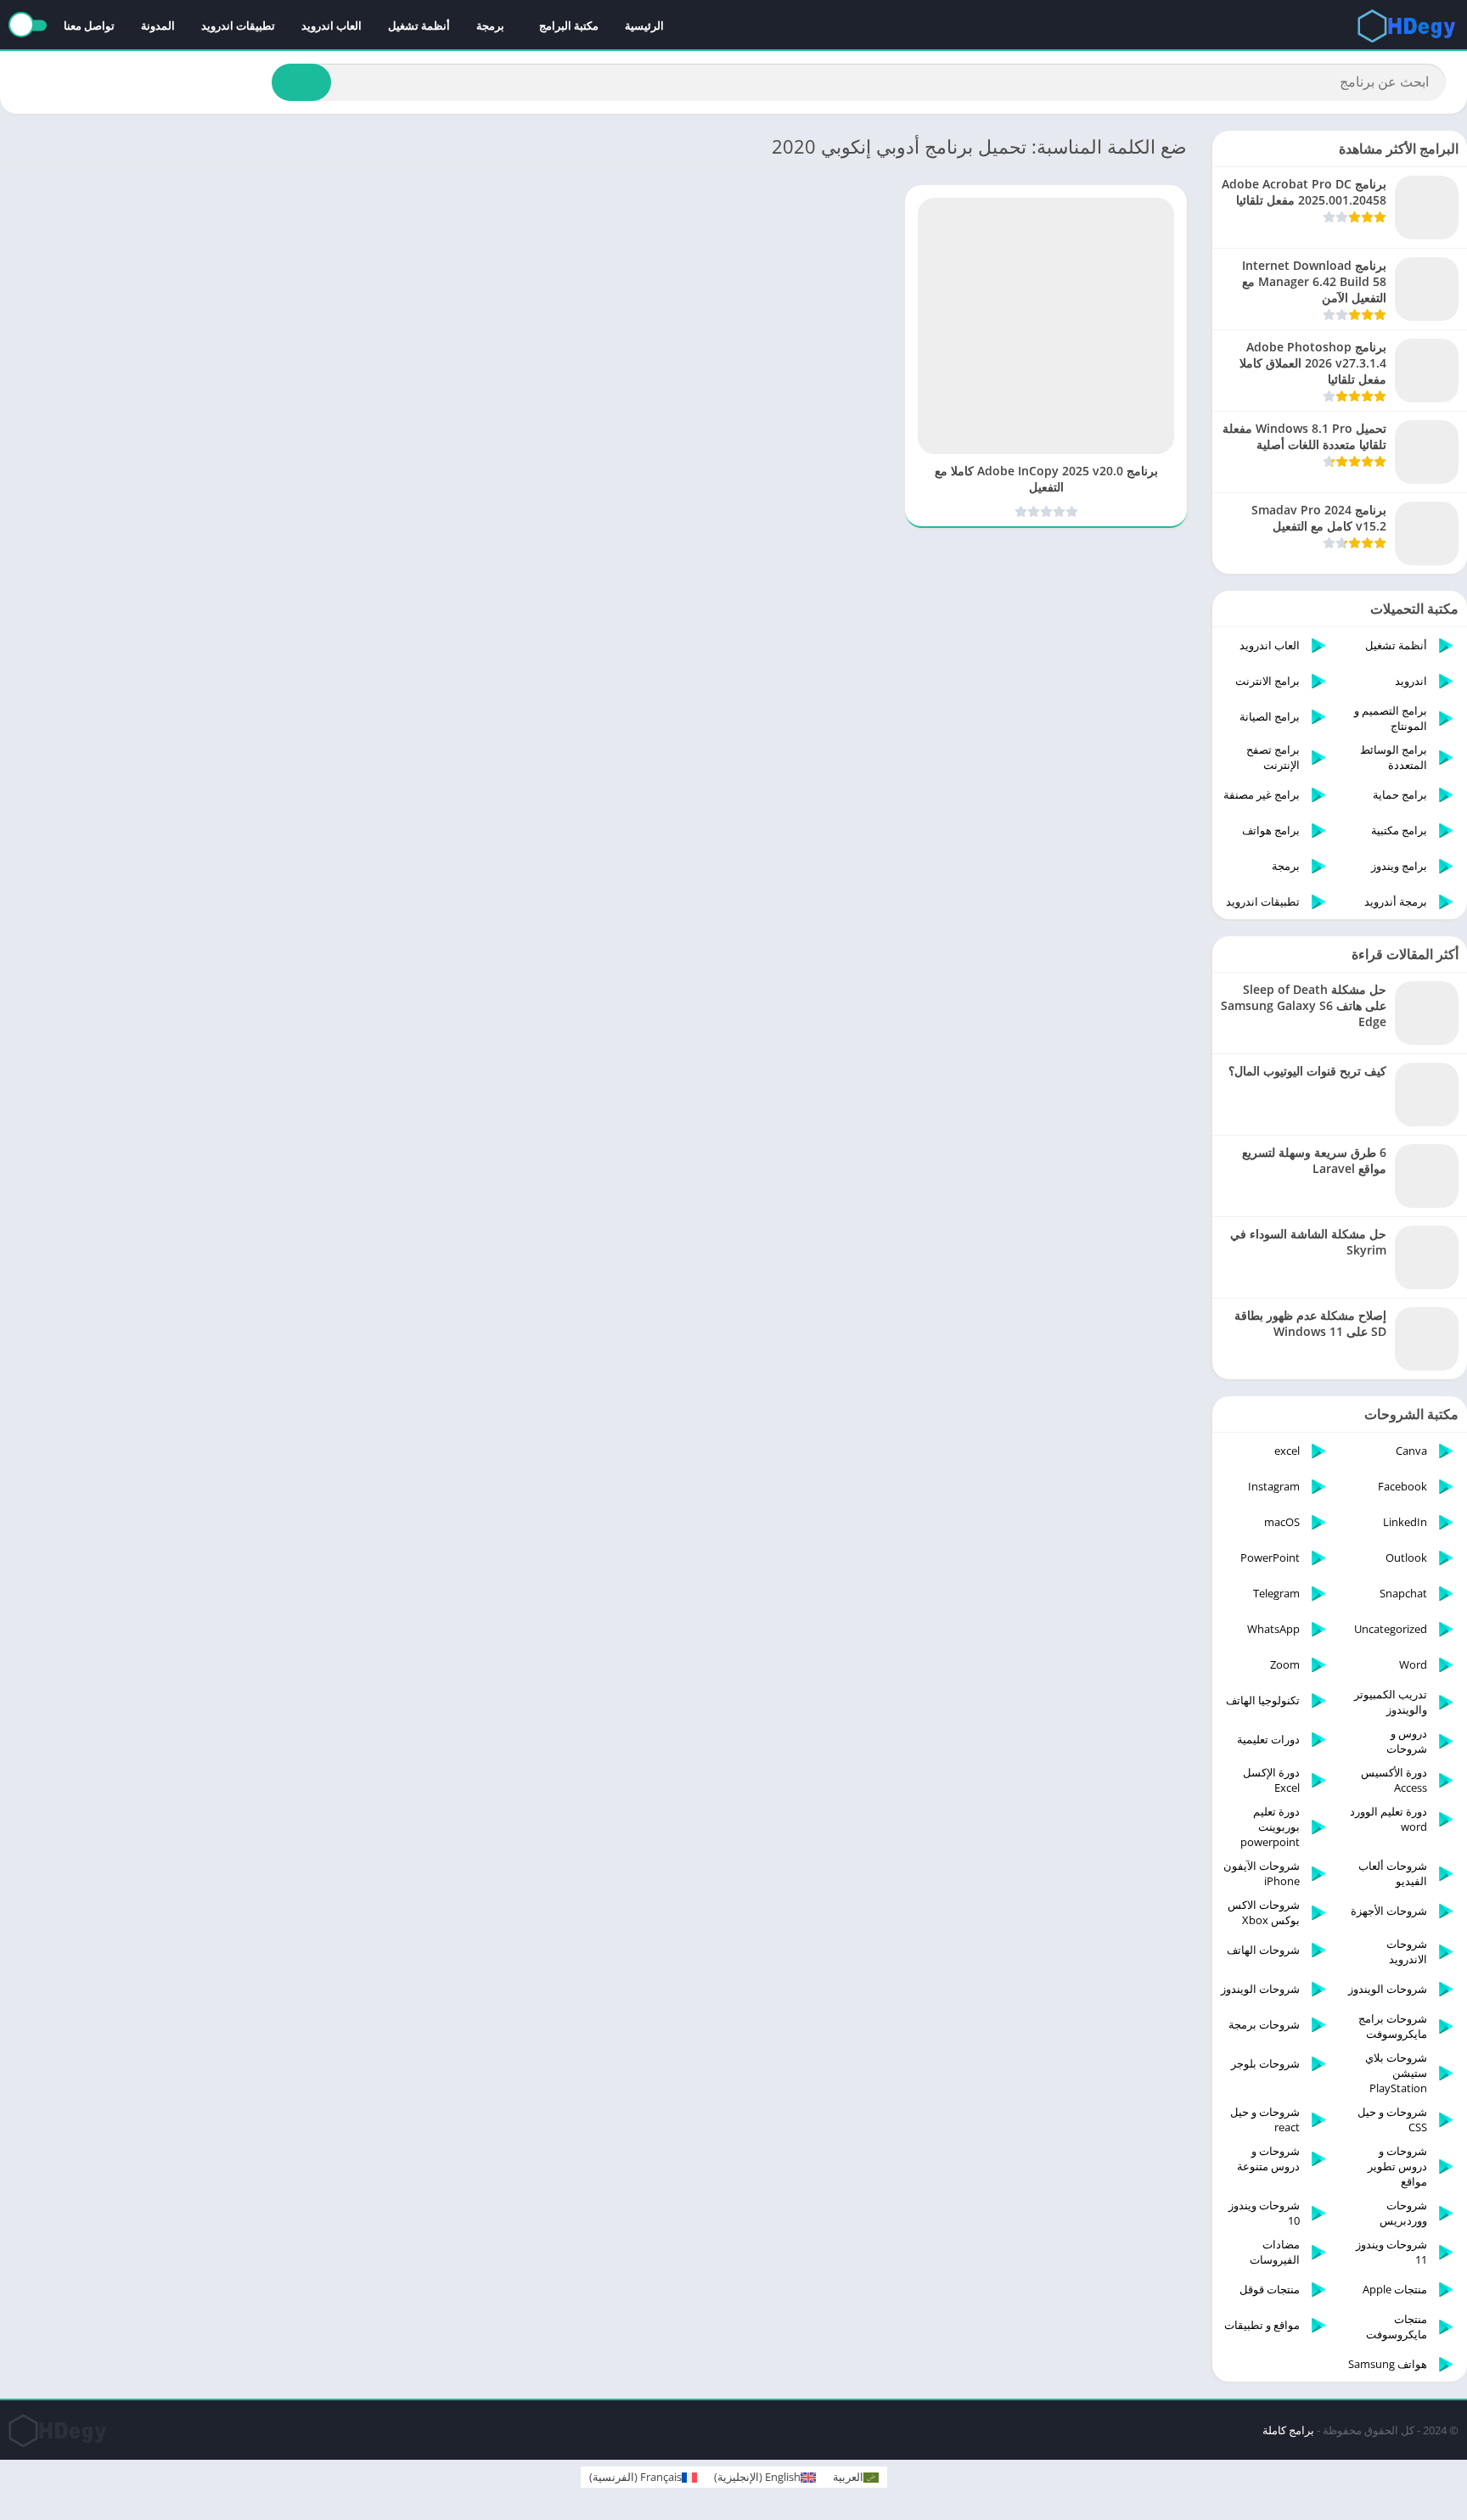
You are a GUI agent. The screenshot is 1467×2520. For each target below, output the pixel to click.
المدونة (158, 25)
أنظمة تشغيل (419, 25)
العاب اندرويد (332, 25)
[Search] (301, 82)
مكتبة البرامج (569, 25)
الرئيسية (644, 25)
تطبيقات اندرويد (238, 25)
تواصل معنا (89, 25)
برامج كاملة (1288, 2430)
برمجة (490, 25)
